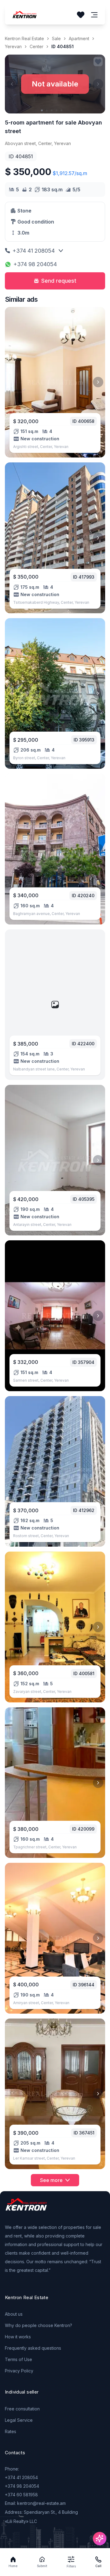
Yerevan (13, 46)
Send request (59, 281)
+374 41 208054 (34, 251)
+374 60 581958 (21, 2495)
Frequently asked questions (33, 2348)
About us (14, 2314)
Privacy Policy (19, 2371)
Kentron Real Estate (24, 38)
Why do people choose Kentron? (38, 2325)
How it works (18, 2337)
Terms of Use (18, 2359)
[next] (98, 382)
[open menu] (94, 15)
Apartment (79, 38)
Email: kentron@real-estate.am (35, 2503)
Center (37, 46)
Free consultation (22, 2409)
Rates (11, 2431)
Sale (56, 38)
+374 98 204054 (35, 264)
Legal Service (19, 2420)
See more (51, 2180)
